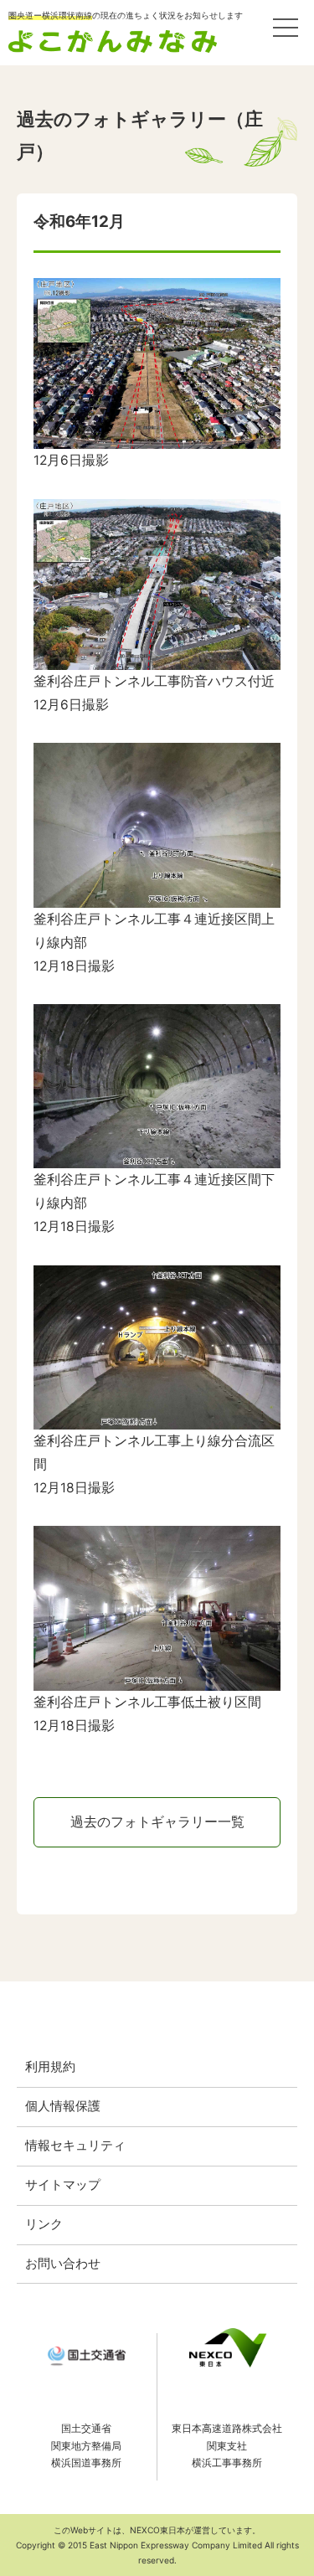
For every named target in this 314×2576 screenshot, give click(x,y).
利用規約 (50, 2067)
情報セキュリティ (75, 2146)
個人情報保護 (63, 2106)
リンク (44, 2224)
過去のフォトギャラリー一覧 (157, 1822)
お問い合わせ (63, 2264)
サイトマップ (63, 2185)
